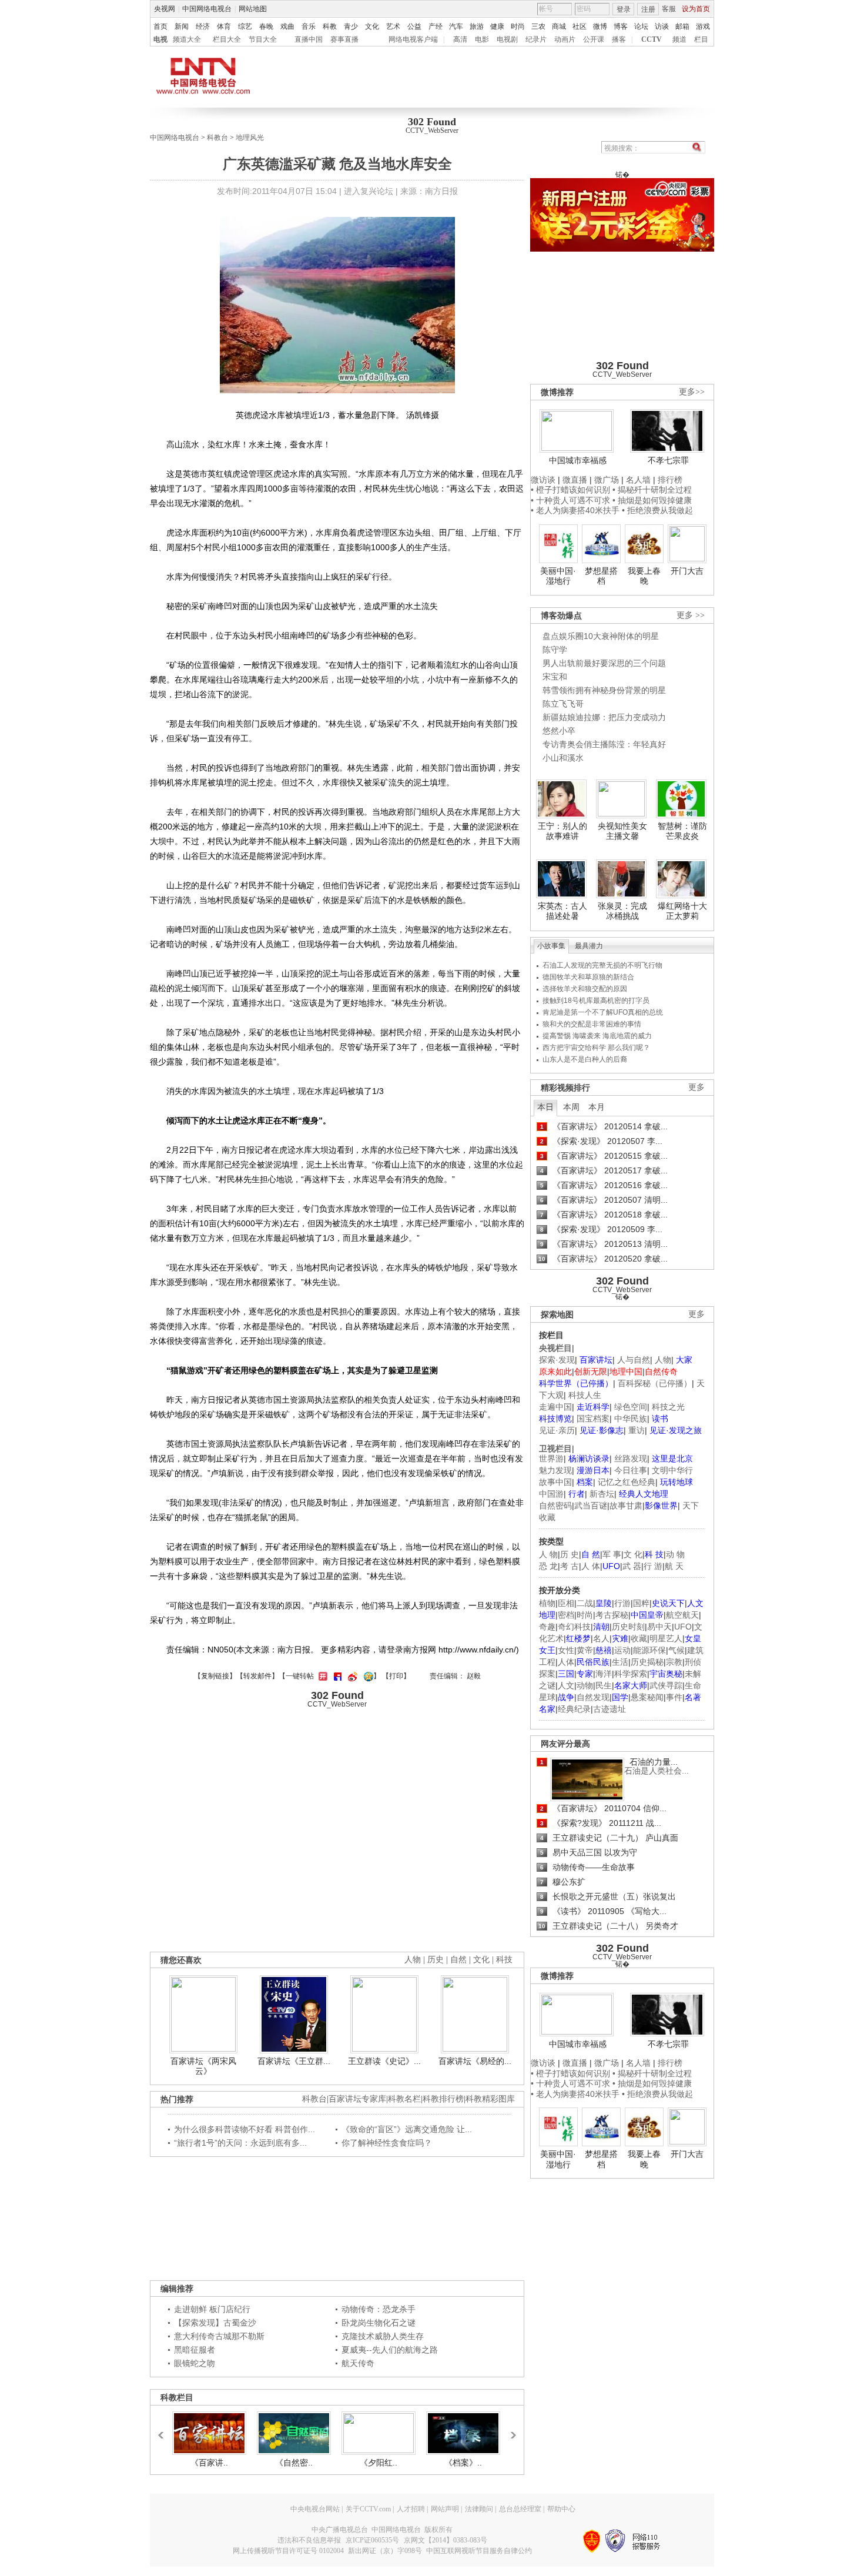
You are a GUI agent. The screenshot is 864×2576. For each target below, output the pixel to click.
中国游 (551, 1494)
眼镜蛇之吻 (195, 2363)
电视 (160, 39)
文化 (372, 26)
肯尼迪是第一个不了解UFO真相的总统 (603, 1012)
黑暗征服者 (195, 2350)
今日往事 (631, 1470)
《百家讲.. (209, 2463)
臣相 (566, 1603)
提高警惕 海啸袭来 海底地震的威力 (597, 1036)
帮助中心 (561, 2509)
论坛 (641, 26)
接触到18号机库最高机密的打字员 (596, 1001)
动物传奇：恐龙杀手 (379, 2309)
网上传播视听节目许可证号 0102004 (288, 2551)
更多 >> (691, 615)
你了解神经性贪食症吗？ (387, 2143)
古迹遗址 (610, 1709)
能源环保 (649, 1650)
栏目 (701, 39)
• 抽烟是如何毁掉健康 (652, 500)
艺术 (393, 26)
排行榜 (670, 480)
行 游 (653, 1566)
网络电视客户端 (413, 39)
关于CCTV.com (368, 2509)
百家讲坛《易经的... (475, 2061)
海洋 (604, 1674)
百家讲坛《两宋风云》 (203, 2066)
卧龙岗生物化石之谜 (379, 2323)
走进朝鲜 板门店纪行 (212, 2309)
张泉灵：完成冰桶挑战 (622, 911)
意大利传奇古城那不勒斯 (219, 2336)
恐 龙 (548, 1566)
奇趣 (547, 1627)
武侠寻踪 (666, 1685)
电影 (482, 39)
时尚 (518, 26)
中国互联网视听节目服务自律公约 (479, 2551)
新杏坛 (602, 1494)
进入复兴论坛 (369, 191)
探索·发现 (557, 1360)
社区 (580, 26)
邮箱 (682, 26)
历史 (436, 1960)
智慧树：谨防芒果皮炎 (682, 831)
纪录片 (536, 39)
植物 (547, 1603)
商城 (559, 26)
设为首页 (696, 9)
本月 (597, 1107)
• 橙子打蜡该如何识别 (570, 490)
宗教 (674, 1662)
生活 (620, 1662)
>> (510, 2430)
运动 (622, 1650)
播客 (619, 39)
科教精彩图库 (490, 2099)
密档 (566, 1615)
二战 (585, 1603)
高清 (460, 39)
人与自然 (634, 1360)
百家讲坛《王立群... (294, 2061)
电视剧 (507, 39)
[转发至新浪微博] (351, 1676)
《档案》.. (463, 2463)
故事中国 (555, 1482)
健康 (497, 26)
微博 (600, 26)
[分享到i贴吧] (336, 1676)
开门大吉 (687, 571)
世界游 (551, 1458)
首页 (160, 26)
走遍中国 (555, 1407)
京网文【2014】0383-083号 (446, 2540)
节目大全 (263, 39)
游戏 (703, 26)
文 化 (633, 1554)
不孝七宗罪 (668, 460)
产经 (436, 26)
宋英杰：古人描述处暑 (562, 911)
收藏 (639, 1638)
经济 (203, 26)
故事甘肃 (626, 1506)
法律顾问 (479, 2509)
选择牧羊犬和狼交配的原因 (585, 989)
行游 (622, 1603)
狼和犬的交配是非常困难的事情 (592, 1024)
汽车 (456, 26)
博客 (621, 26)
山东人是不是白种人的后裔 (585, 1059)
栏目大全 (227, 39)
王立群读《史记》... (384, 2061)
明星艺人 (666, 1638)
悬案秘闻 (647, 1697)
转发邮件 (257, 1676)
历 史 (570, 1554)
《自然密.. (294, 2463)
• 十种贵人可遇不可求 (572, 500)
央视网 (165, 9)
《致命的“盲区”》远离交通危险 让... (407, 2129)
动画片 (565, 39)
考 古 (570, 1566)
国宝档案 (593, 1419)
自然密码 (555, 1506)
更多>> (692, 392)
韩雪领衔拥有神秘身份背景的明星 (604, 690)
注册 (648, 9)
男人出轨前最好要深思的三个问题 (604, 663)
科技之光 (668, 1407)
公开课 (594, 39)
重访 (637, 1430)
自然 (458, 1960)
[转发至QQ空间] (367, 1676)
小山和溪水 (563, 758)
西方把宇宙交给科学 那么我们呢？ (596, 1048)
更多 (696, 1087)
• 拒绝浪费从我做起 (657, 510)
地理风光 (250, 138)
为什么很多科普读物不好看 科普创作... (245, 2129)
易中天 (659, 1627)
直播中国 (309, 39)
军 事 (612, 1554)
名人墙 (638, 480)
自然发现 (593, 1697)
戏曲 (287, 26)
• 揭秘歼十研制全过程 (652, 490)
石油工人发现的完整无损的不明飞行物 (602, 965)
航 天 (674, 1566)
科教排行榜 (443, 2099)
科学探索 (631, 1674)
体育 (224, 26)
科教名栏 (404, 2099)
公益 (414, 26)
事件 (674, 1697)
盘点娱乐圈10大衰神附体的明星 (601, 636)
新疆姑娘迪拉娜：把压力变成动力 (604, 717)
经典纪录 (574, 1709)
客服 (669, 9)
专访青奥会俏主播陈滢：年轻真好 (604, 744)
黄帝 (585, 1650)
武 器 (632, 1566)
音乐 (309, 26)
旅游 (477, 26)
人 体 (591, 1566)
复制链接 (215, 1676)
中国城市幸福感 (578, 460)
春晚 (266, 26)
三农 (538, 26)
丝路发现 (631, 1458)
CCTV (652, 39)
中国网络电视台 (207, 9)
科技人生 (585, 1395)
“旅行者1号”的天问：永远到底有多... (240, 2143)
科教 (330, 26)
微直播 (575, 480)
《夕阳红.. (379, 2463)
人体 (566, 1662)
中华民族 (631, 1419)
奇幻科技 (574, 1627)
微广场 (607, 480)
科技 (504, 1960)
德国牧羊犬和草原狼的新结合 (588, 977)
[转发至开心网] (322, 1676)
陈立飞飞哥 (563, 704)
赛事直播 (344, 39)
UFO (683, 1627)
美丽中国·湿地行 (558, 576)
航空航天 (682, 1615)
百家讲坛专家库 (357, 2099)
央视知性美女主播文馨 (622, 831)
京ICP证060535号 (372, 2540)
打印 (396, 1676)
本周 (571, 1107)
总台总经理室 (520, 2509)
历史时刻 (628, 1627)
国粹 (641, 1603)
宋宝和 (555, 677)
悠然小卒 (559, 731)
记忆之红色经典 (627, 1482)
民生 (604, 1685)
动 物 (675, 1554)
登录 (624, 9)
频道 (679, 39)
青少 (351, 26)
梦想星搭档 (601, 576)
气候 (677, 1650)
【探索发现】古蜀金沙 (215, 2323)
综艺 (245, 26)
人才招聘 (411, 2509)
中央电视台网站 (315, 2509)
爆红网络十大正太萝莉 (682, 911)
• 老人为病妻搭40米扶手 (575, 510)
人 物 (548, 1554)
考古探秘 (612, 1615)
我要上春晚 (644, 576)
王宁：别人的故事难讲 (562, 831)
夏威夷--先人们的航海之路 (390, 2350)
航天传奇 (358, 2363)
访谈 (662, 26)
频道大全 (187, 39)
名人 (601, 1638)
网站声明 (445, 2509)
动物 (585, 1685)
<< (164, 2430)
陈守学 (555, 650)
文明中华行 (672, 1470)
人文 (566, 1685)
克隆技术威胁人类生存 (383, 2336)
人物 (663, 1360)
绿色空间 (631, 1407)
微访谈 (543, 480)
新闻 (182, 26)
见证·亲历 (557, 1430)
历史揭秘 (647, 1662)
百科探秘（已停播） (655, 1383)
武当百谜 (591, 1506)
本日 (545, 1107)
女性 (566, 1650)
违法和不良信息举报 (309, 2540)
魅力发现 (555, 1470)
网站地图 (253, 9)
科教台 (217, 138)
